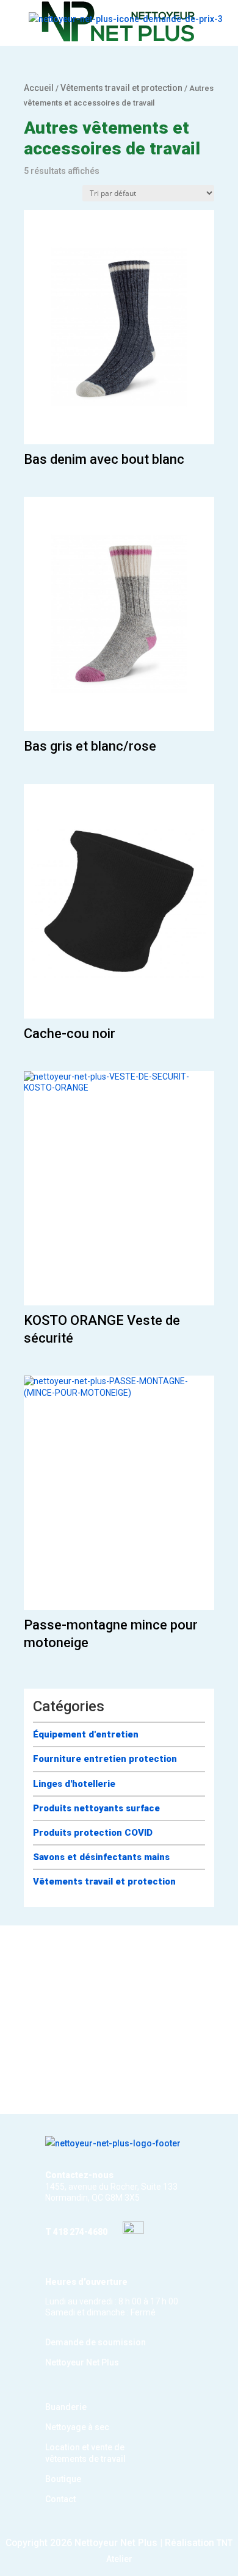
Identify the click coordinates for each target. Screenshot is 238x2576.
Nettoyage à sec (77, 2427)
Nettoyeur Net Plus (82, 2362)
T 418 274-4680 (76, 2232)
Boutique (63, 2479)
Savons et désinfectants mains (101, 1857)
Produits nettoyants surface (96, 1808)
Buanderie (66, 2407)
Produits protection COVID (93, 1833)
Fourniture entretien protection (105, 1759)
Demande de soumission (96, 2342)
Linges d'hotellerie (74, 1784)
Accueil (39, 88)
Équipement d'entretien (86, 1734)
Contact (60, 2499)
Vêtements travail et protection (121, 88)
